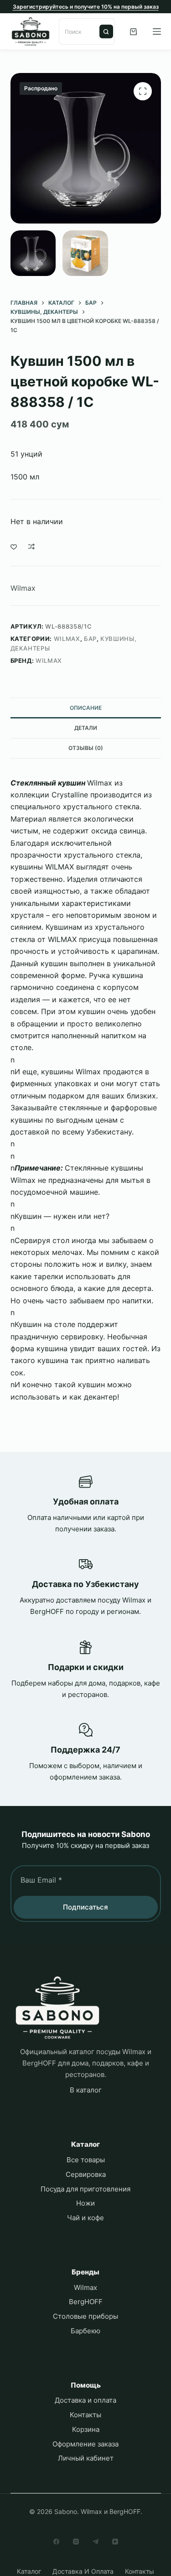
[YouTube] (115, 2542)
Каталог (29, 2571)
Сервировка (86, 2174)
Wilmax (23, 588)
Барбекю (85, 2331)
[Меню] (157, 31)
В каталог (86, 2090)
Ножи (85, 2203)
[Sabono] (57, 2008)
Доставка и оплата (85, 2400)
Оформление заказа (85, 2444)
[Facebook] (56, 2542)
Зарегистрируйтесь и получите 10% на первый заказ (86, 7)
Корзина (86, 2429)
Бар (90, 639)
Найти (106, 31)
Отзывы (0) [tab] (86, 748)
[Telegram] (96, 2542)
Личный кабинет (86, 2458)
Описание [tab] (86, 708)
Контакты (85, 2415)
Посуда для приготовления (85, 2189)
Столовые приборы (85, 2316)
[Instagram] (76, 2542)
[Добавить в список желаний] (14, 546)
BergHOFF (86, 2302)
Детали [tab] (86, 728)
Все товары (86, 2160)
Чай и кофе (85, 2218)
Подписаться (85, 1907)
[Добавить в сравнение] (31, 546)
